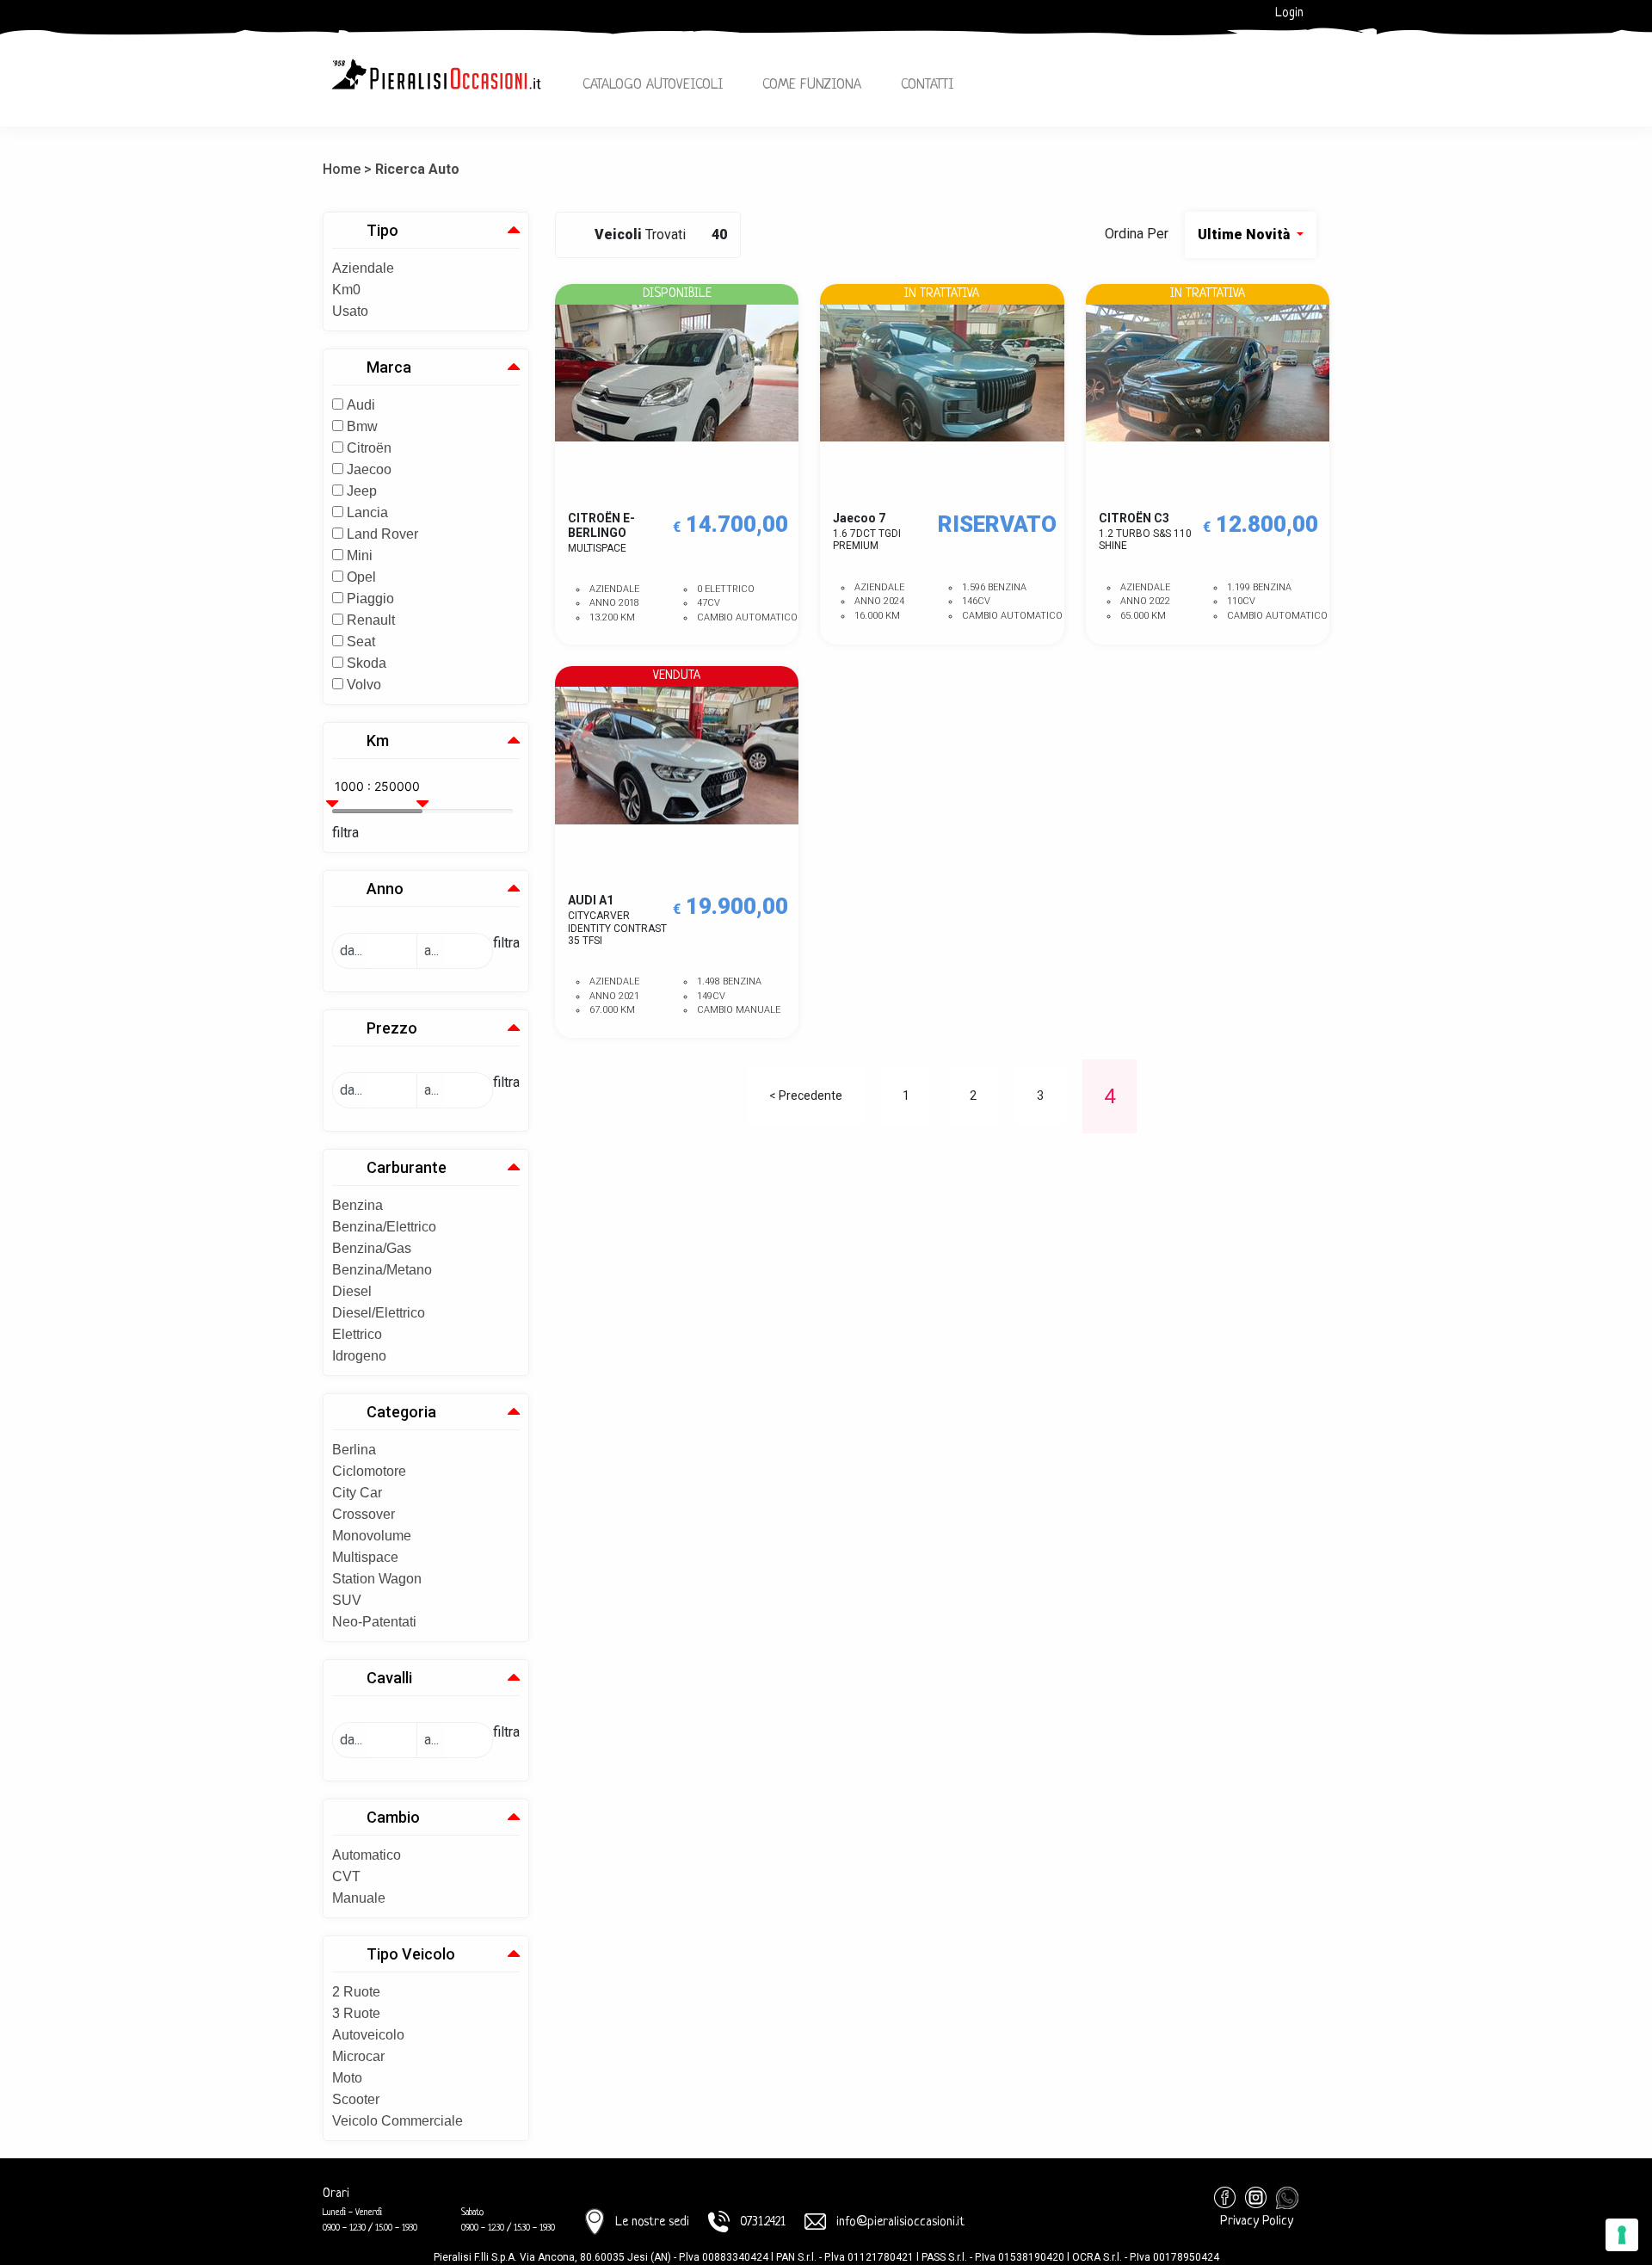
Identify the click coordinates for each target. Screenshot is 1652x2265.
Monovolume (372, 1536)
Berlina (354, 1450)
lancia (367, 512)
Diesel (352, 1291)
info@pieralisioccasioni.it (900, 2222)
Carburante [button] (407, 1167)
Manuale (359, 1898)
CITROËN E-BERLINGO (601, 533)
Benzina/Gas (372, 1248)
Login (1289, 13)
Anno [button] (385, 889)
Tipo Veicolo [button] (411, 1954)
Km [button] (378, 741)
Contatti (927, 85)
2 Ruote (356, 1992)
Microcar (358, 2056)
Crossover (364, 1514)
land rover (382, 534)
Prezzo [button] (392, 1028)
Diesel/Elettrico (379, 1313)
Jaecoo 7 (867, 531)
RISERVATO (997, 524)
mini (360, 555)
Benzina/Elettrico (384, 1227)
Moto (347, 2078)
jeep (362, 491)
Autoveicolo (368, 2035)
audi (361, 405)
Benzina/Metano (382, 1270)
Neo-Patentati (374, 1622)
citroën (369, 448)
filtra (345, 833)
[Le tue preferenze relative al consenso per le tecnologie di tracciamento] (1622, 2235)
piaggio (370, 599)
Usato (350, 311)
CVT (346, 1876)
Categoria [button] (401, 1412)
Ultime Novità (1245, 235)
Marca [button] (389, 367)
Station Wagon (377, 1579)
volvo (364, 685)
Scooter (356, 2099)
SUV (347, 1600)
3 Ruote (356, 2013)
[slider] (335, 797)
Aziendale (363, 268)
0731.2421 (763, 2222)
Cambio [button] (393, 1817)
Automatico (367, 1855)
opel (361, 577)
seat (361, 642)
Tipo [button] (382, 230)
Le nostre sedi (652, 2222)
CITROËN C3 (1145, 531)
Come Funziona (812, 85)
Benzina (358, 1205)
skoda (367, 663)
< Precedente (806, 1095)
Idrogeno (359, 1356)
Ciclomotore (369, 1471)
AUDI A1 (617, 920)
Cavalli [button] (389, 1678)
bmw (362, 426)
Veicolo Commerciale (398, 2121)
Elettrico (357, 1334)
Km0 (346, 290)
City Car (357, 1493)
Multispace (365, 1557)
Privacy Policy (1257, 2222)
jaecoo (369, 469)
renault (371, 620)
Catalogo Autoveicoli (653, 85)
